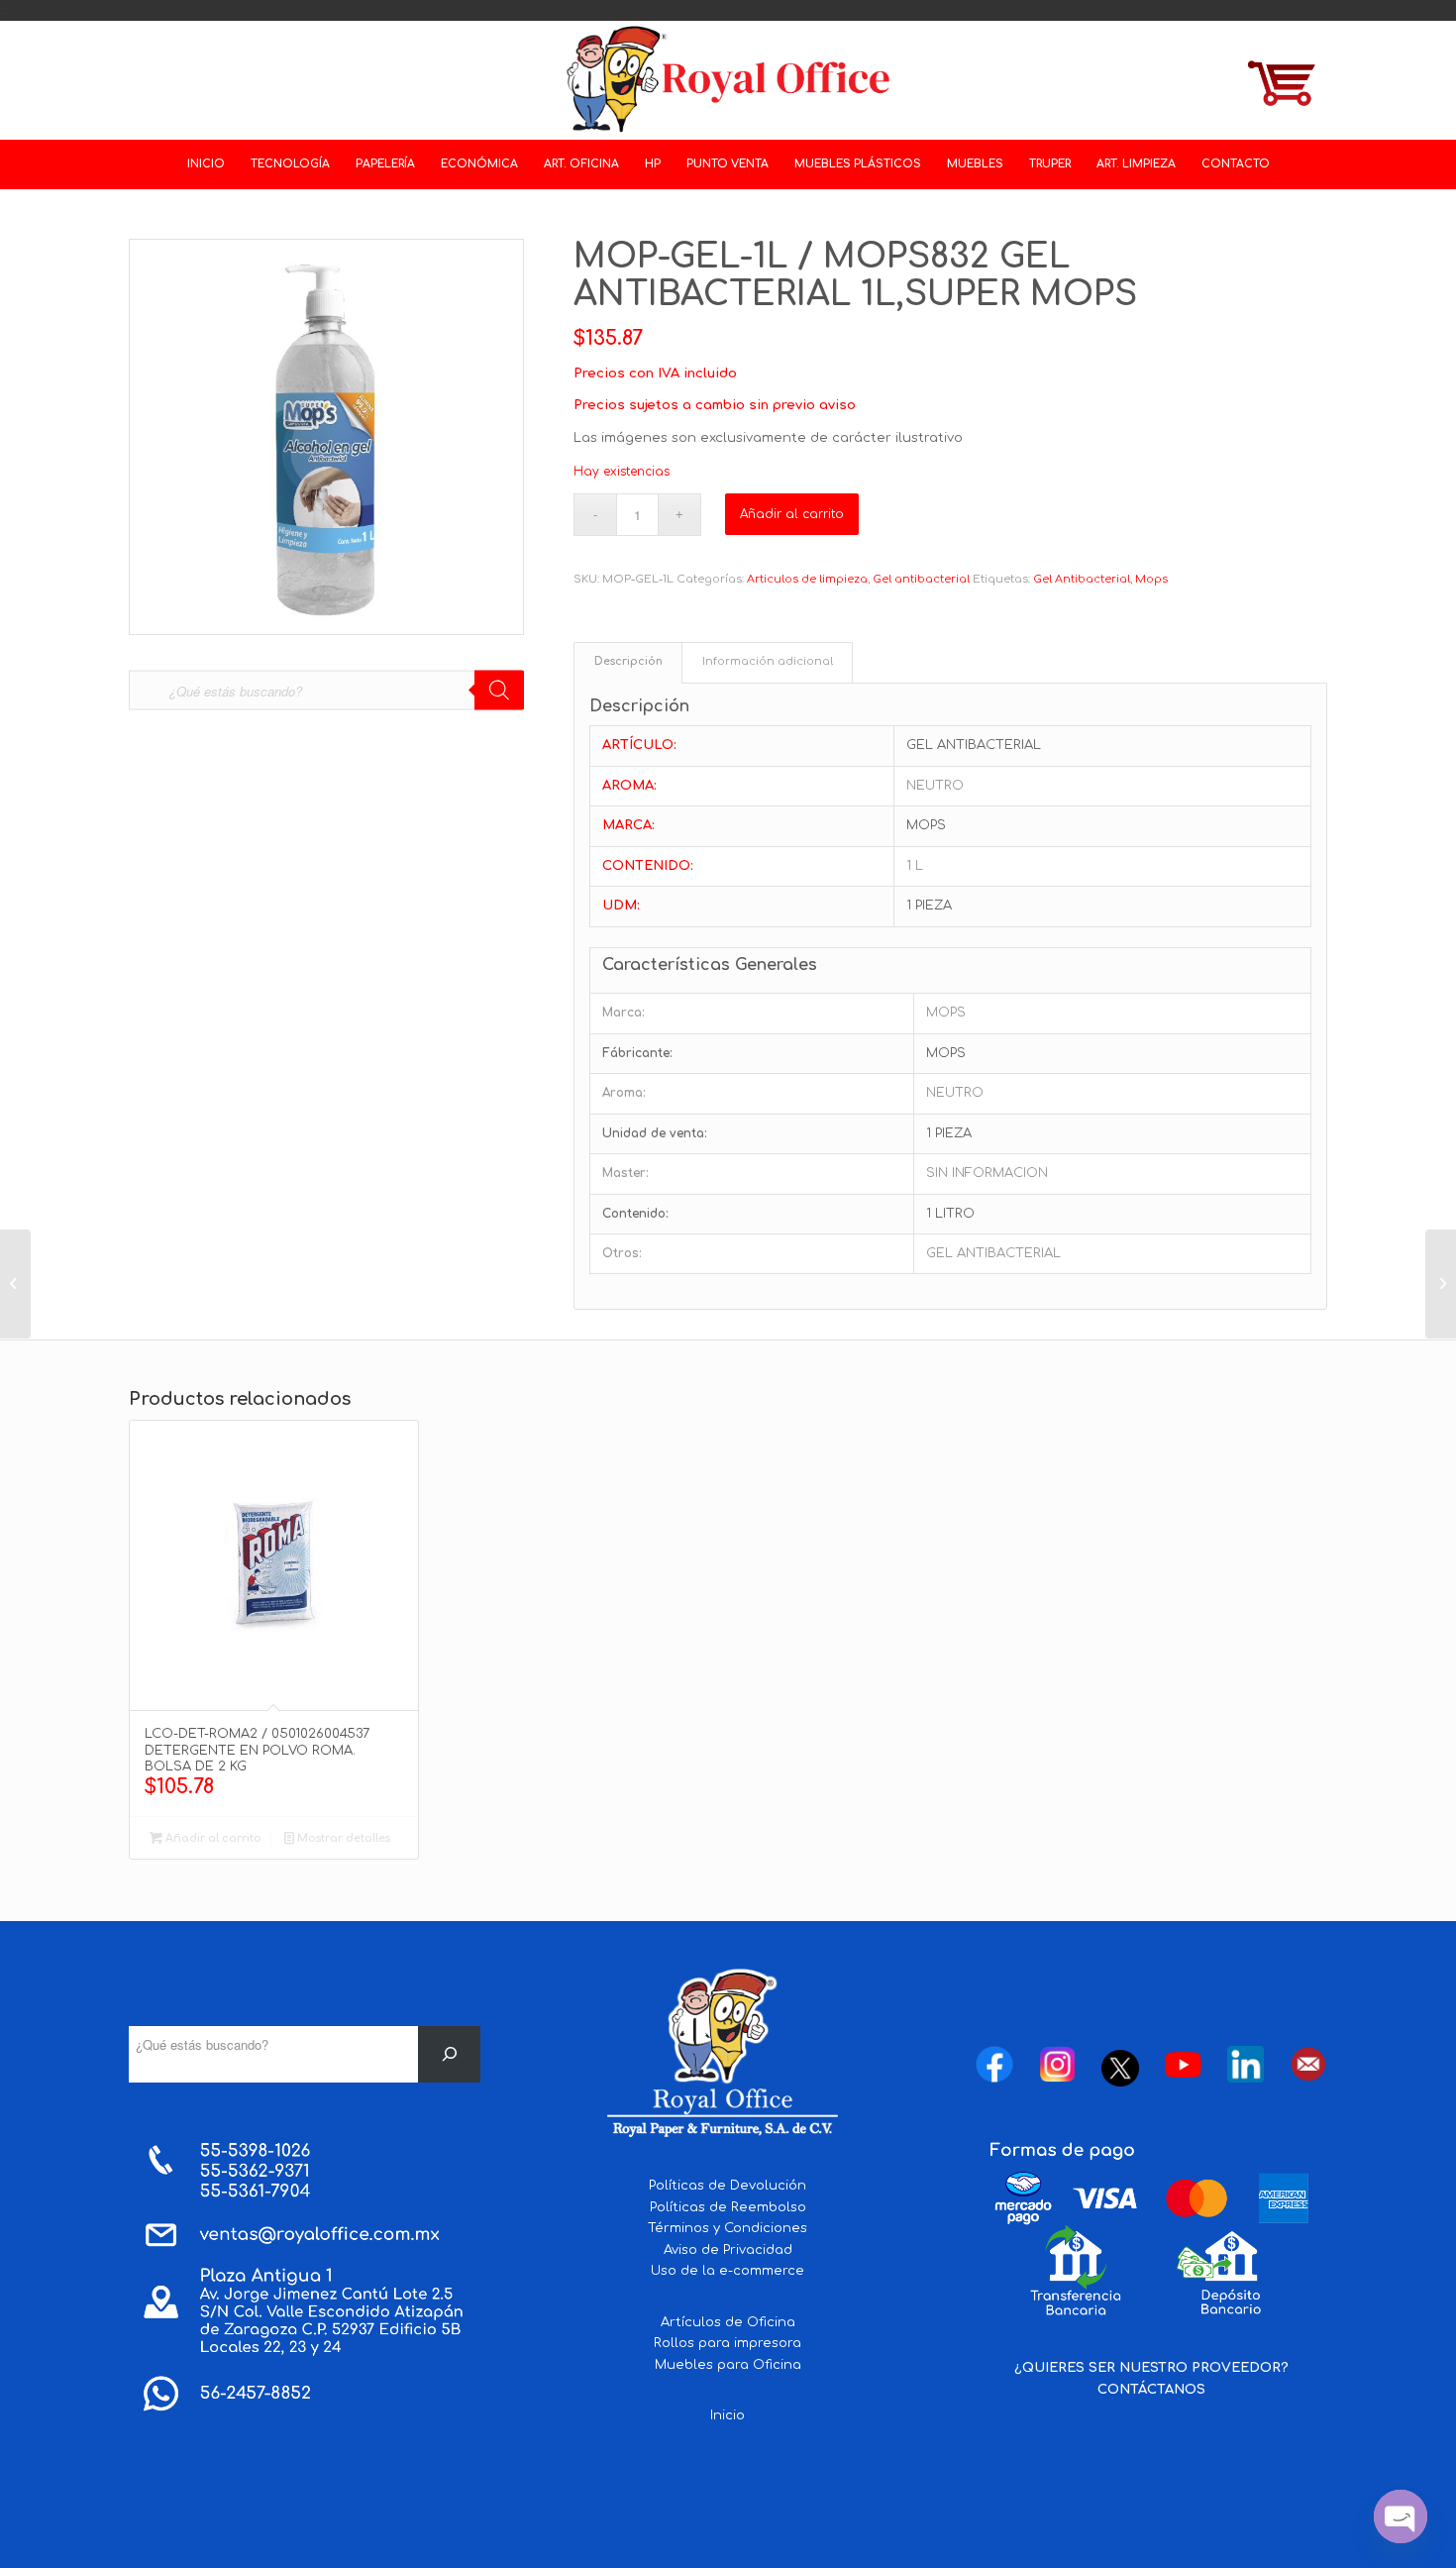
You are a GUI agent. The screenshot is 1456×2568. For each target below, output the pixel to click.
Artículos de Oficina (728, 2322)
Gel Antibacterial (1082, 579)
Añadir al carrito (792, 514)
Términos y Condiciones (728, 2228)
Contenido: (635, 1214)
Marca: (624, 1013)
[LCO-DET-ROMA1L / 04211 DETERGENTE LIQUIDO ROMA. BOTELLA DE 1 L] (15, 1284)
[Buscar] (449, 2054)
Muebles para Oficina (728, 2365)
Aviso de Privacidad (728, 2250)
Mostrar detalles (342, 1838)
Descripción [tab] (628, 662)
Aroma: (624, 1093)
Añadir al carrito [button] (212, 1838)
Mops (1151, 579)
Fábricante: (637, 1053)
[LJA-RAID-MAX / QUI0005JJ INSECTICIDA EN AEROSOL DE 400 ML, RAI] (1441, 1284)
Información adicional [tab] (768, 662)
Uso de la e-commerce (728, 2271)
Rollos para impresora (728, 2343)
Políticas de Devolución (728, 2186)
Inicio (728, 2415)
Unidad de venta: (655, 1133)
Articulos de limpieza (807, 579)
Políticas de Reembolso (728, 2207)
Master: (625, 1173)
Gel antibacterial (921, 579)
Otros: (622, 1253)
